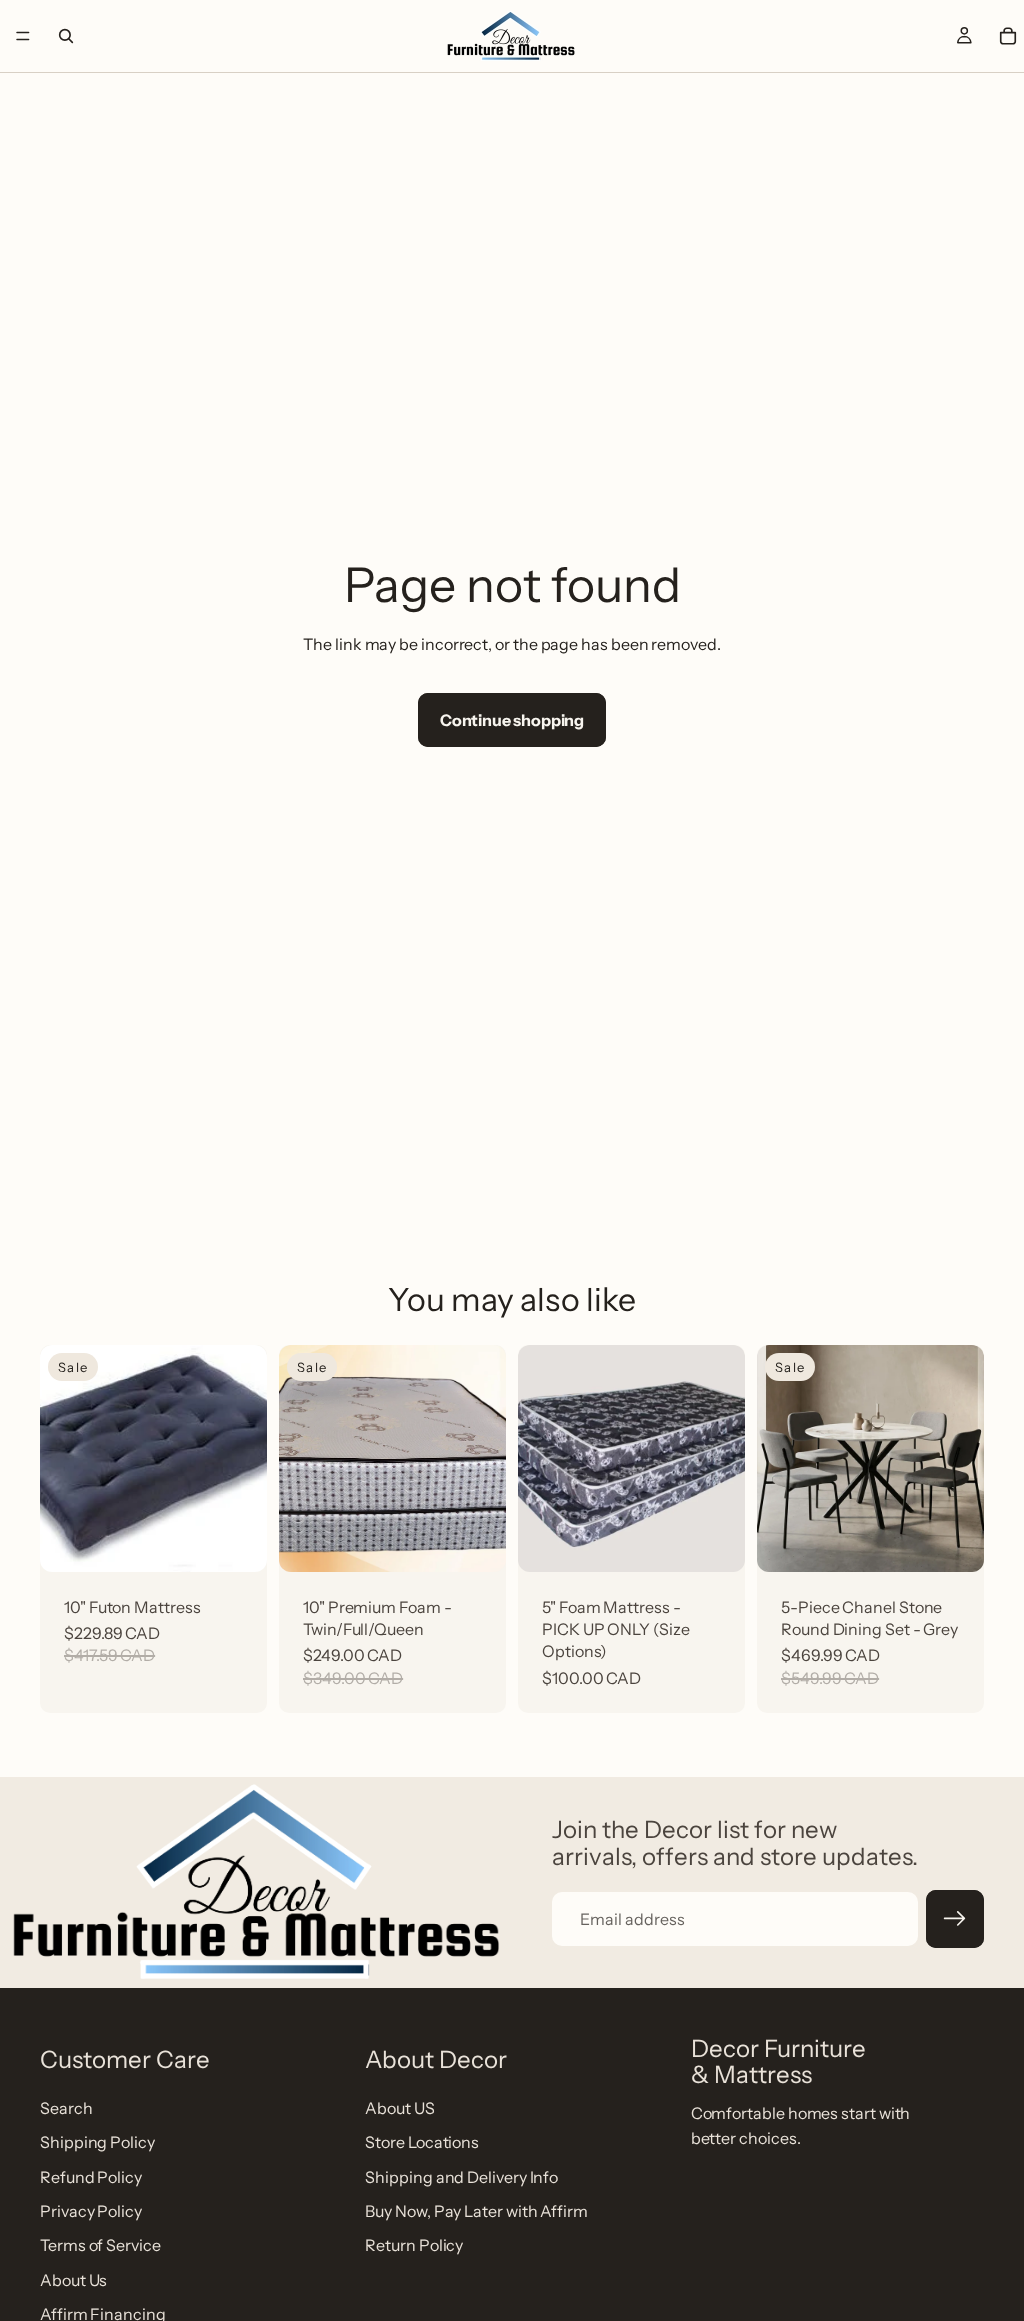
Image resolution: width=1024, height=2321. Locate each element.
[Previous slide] (779, 1458)
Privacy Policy (91, 2211)
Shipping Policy (97, 2142)
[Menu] (23, 36)
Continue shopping (512, 720)
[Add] (236, 1536)
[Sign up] (955, 1919)
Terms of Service (100, 2245)
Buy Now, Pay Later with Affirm (476, 2211)
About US (399, 2108)
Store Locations (422, 2142)
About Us (73, 2280)
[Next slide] (962, 1458)
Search (66, 2108)
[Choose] (475, 1536)
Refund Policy (91, 2177)
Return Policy (414, 2245)
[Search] (66, 36)
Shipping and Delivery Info (461, 2177)
